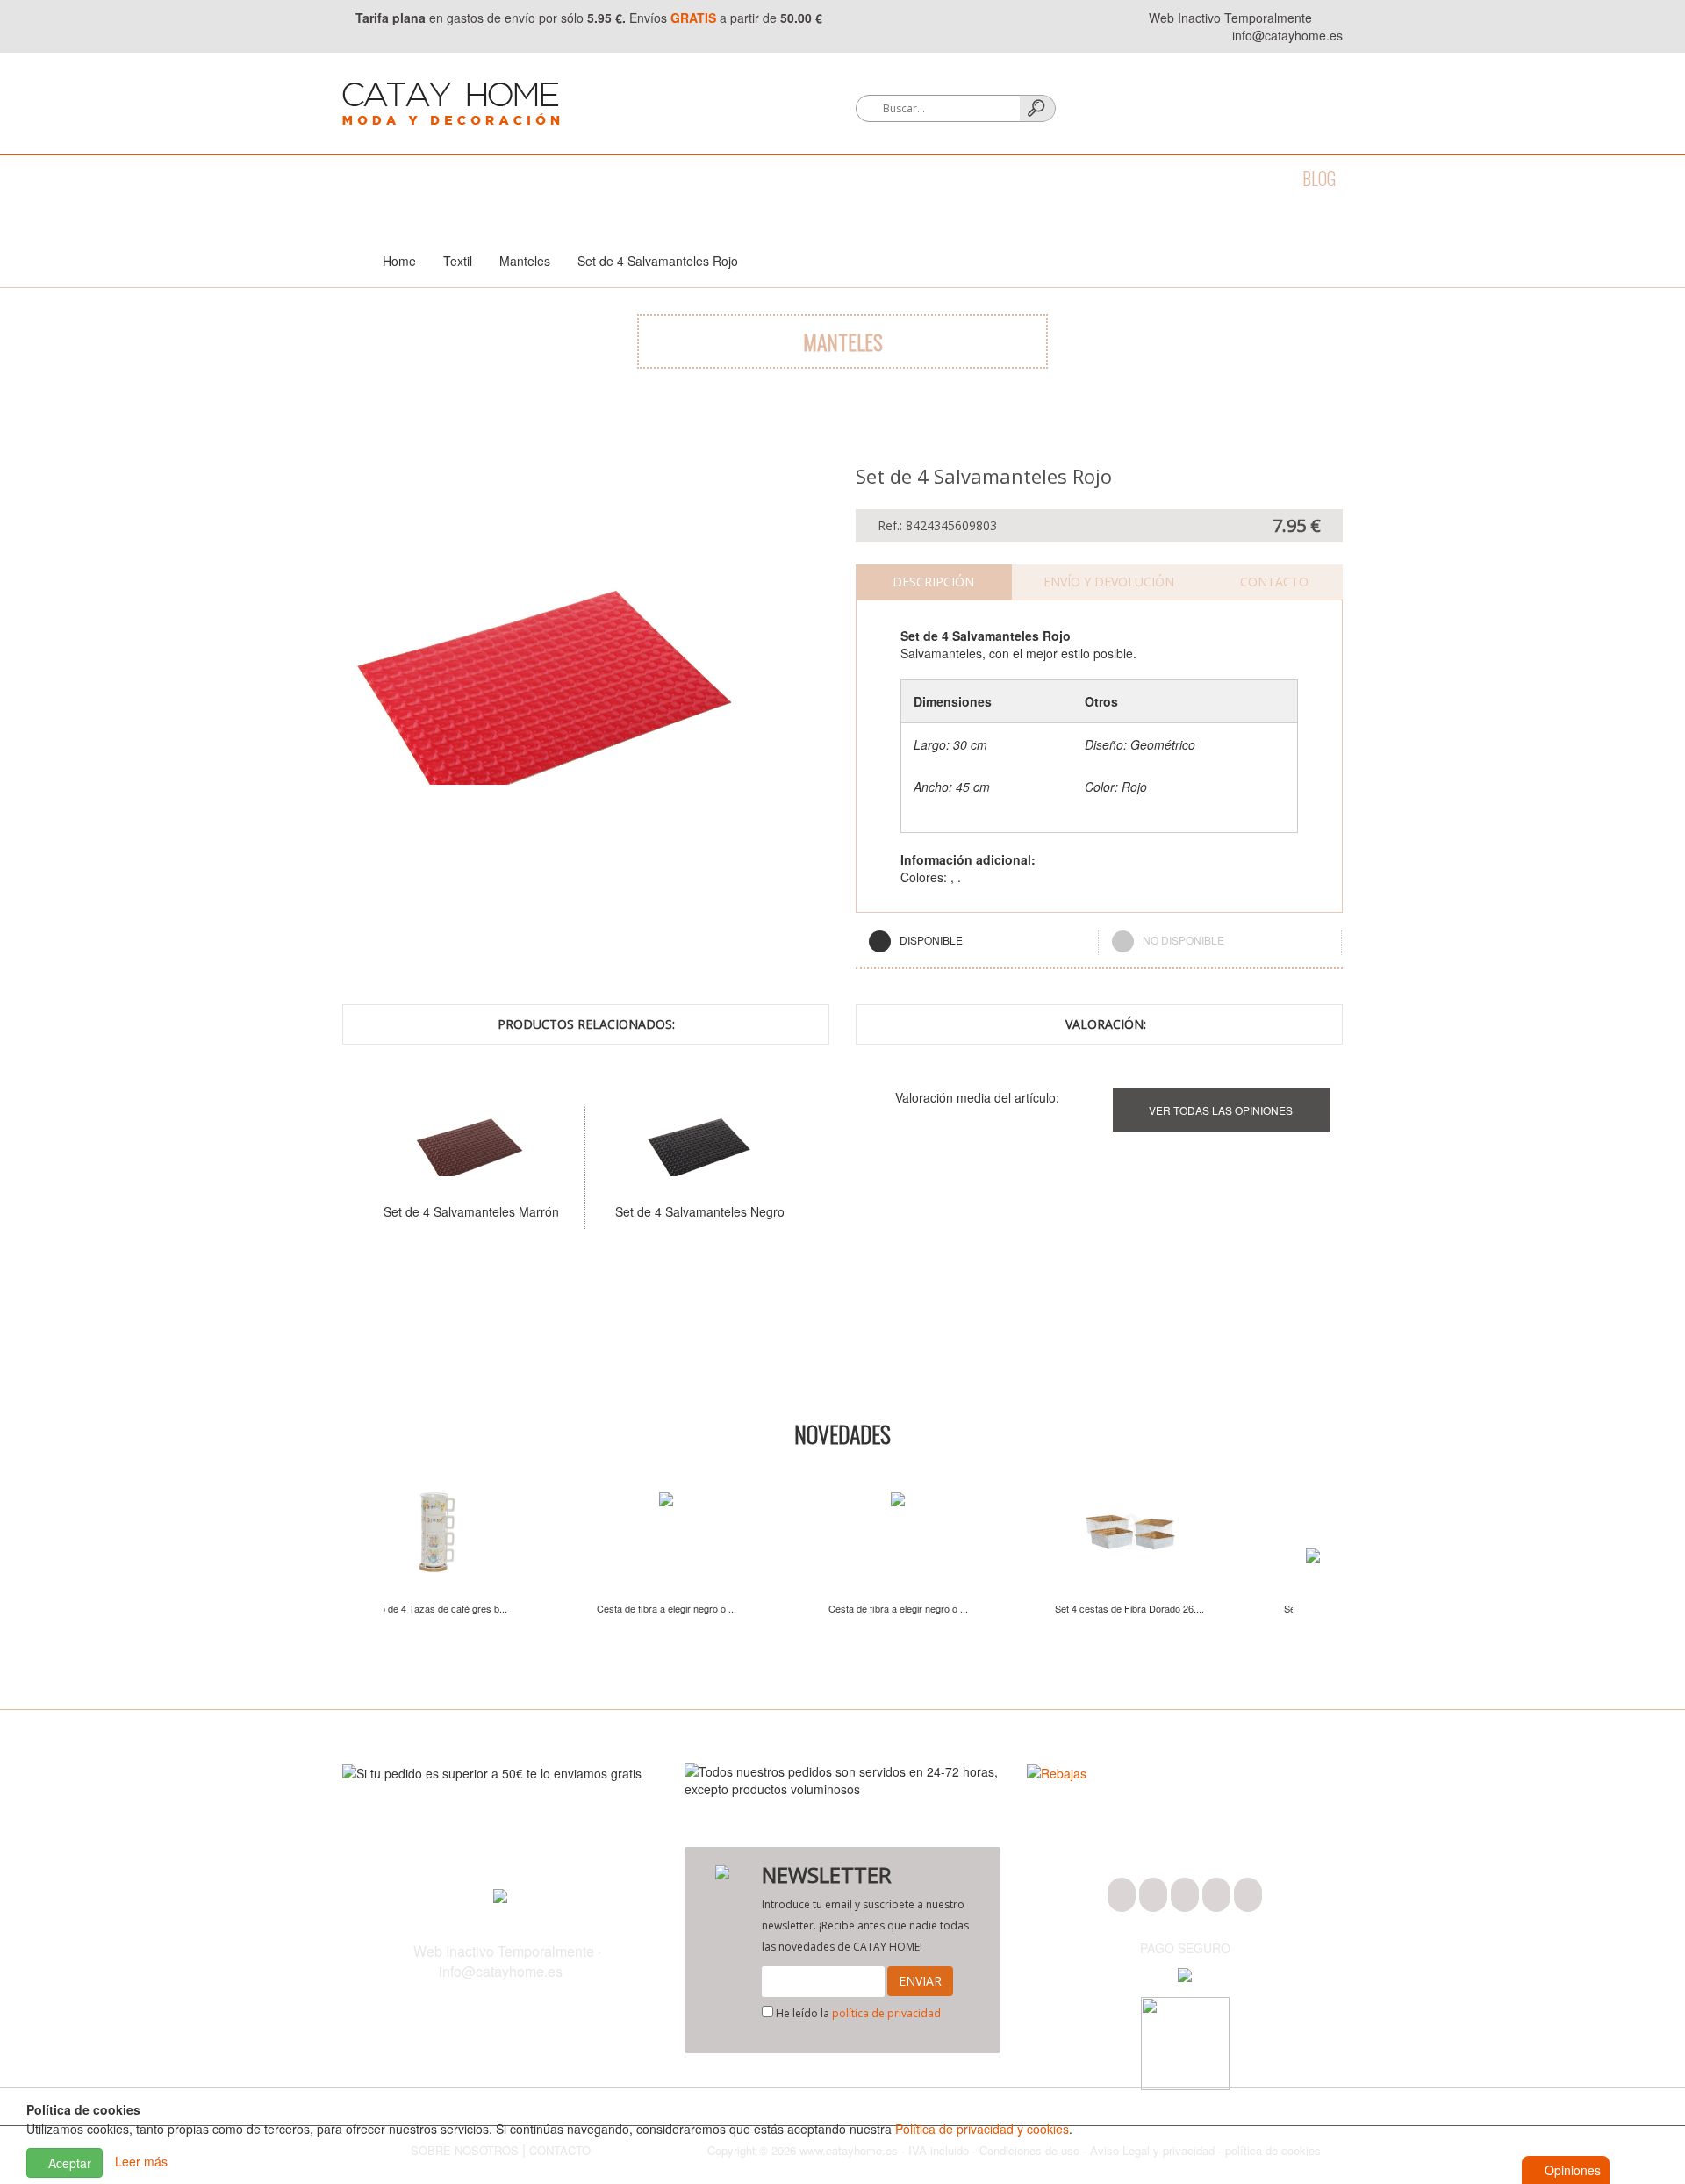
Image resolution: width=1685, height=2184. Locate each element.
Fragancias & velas (807, 178)
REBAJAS (1245, 178)
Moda (362, 178)
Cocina (500, 178)
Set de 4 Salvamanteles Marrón (661, 1211)
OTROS (1166, 178)
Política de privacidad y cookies (982, 2129)
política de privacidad (886, 2013)
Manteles (525, 261)
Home (399, 261)
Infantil (1085, 178)
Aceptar (68, 2163)
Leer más (141, 2161)
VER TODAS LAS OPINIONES (1221, 1110)
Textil (576, 178)
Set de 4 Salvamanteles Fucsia (433, 1211)
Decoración (668, 178)
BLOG (1319, 178)
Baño (429, 178)
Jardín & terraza (965, 178)
